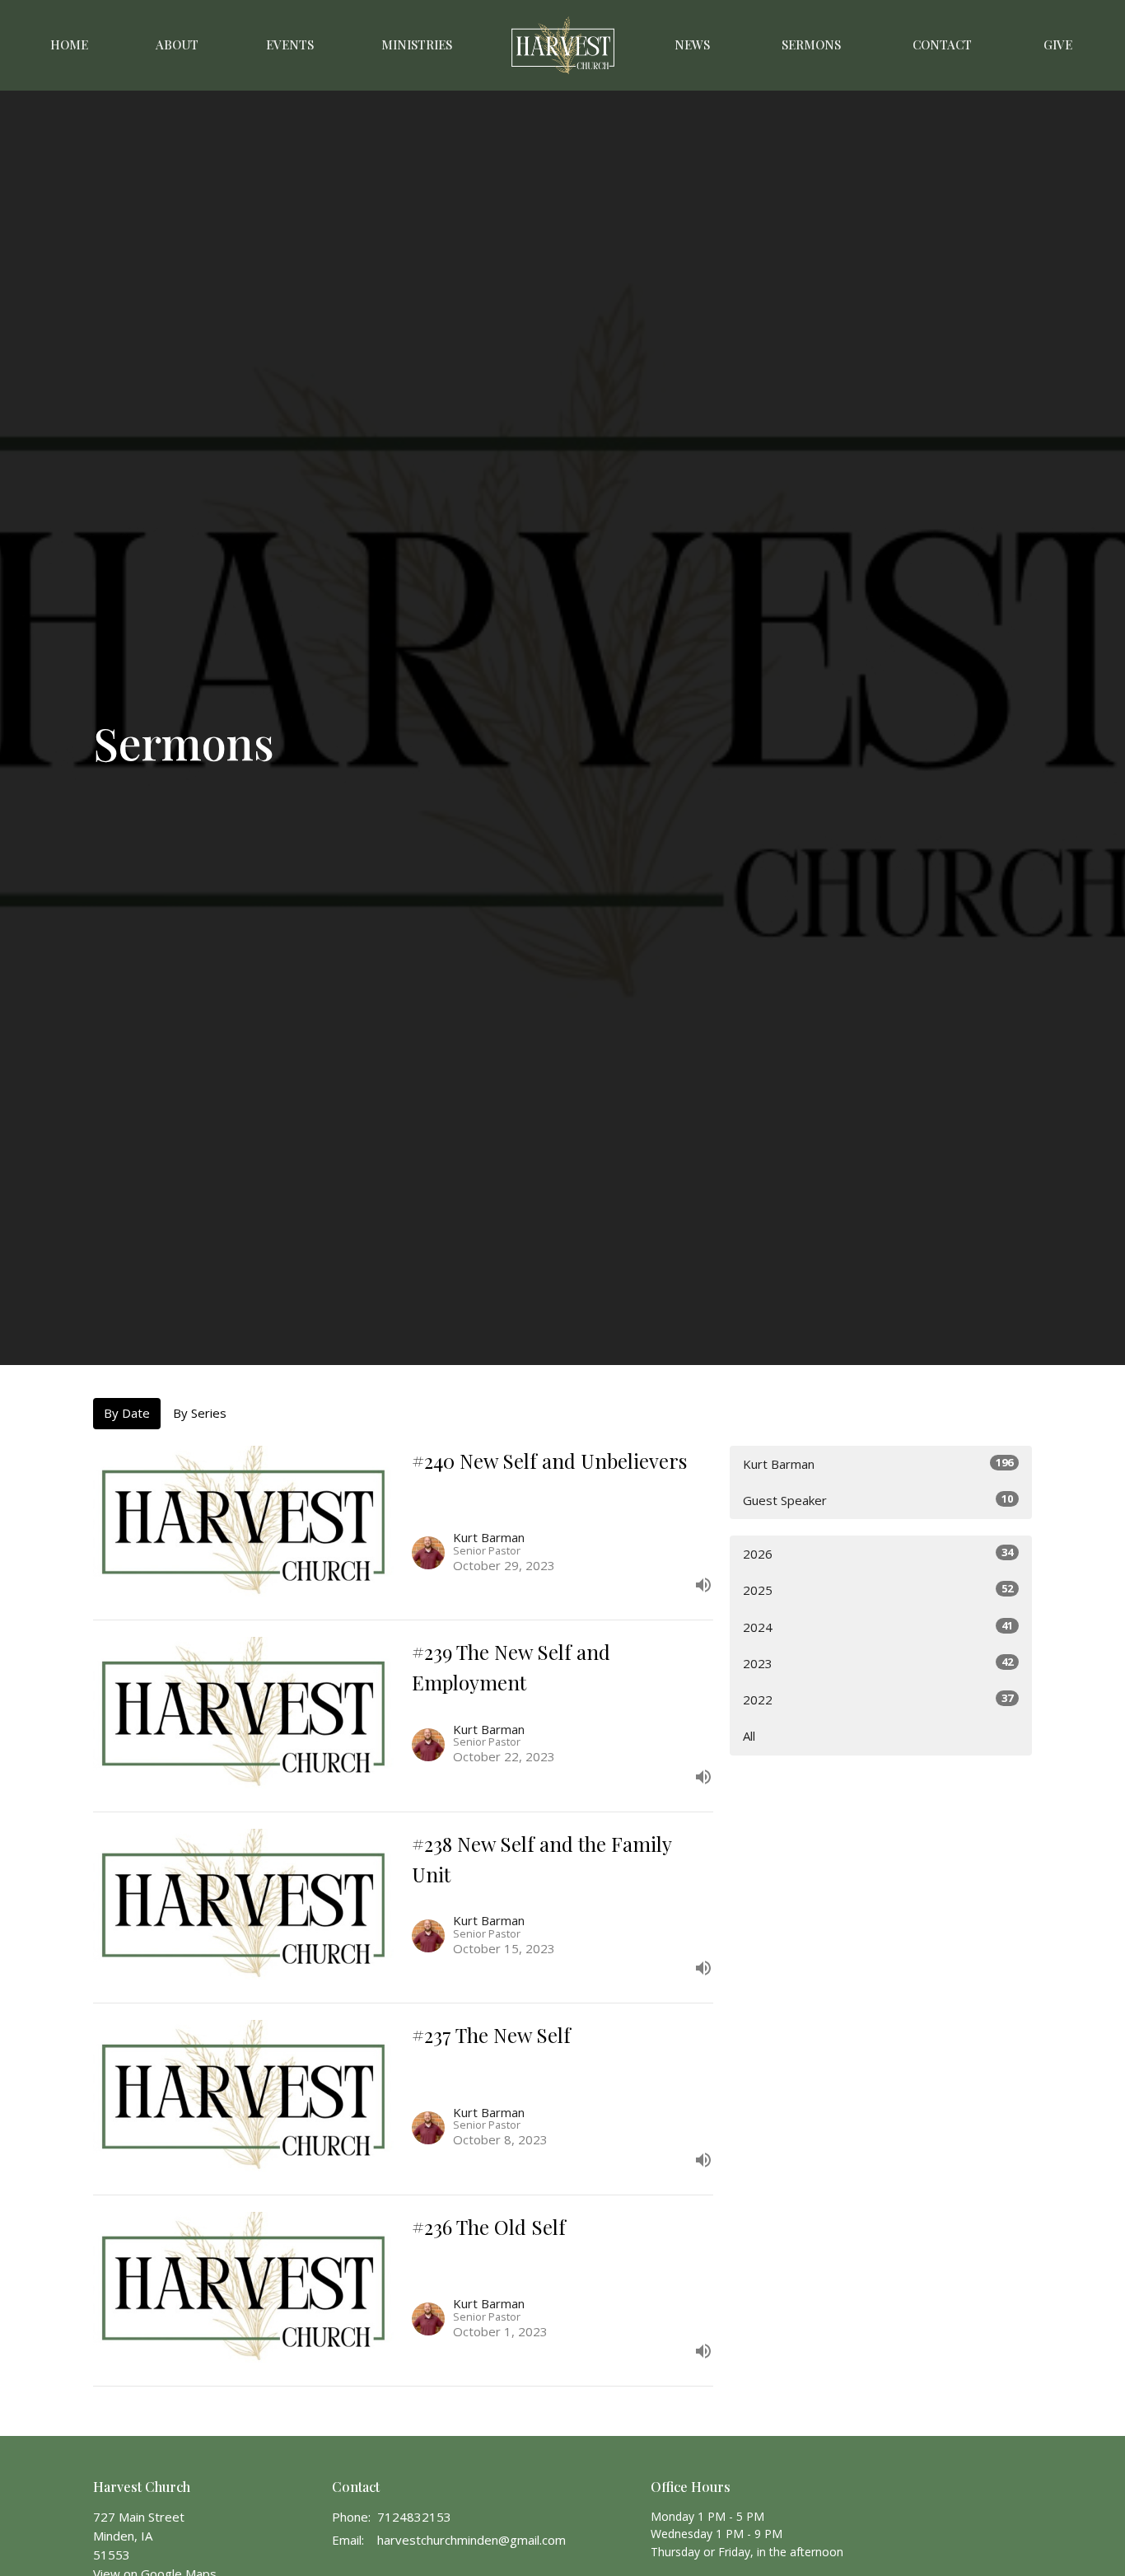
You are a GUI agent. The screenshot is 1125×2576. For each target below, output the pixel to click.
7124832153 (414, 2517)
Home (69, 44)
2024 (878, 1627)
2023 (878, 1663)
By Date (127, 1413)
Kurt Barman (878, 1463)
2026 (878, 1553)
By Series (200, 1413)
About (177, 44)
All (749, 1736)
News (692, 44)
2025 (878, 1590)
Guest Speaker (878, 1500)
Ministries (417, 44)
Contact (942, 44)
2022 (878, 1699)
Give (1058, 44)
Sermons (811, 44)
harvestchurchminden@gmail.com (471, 2540)
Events (290, 44)
